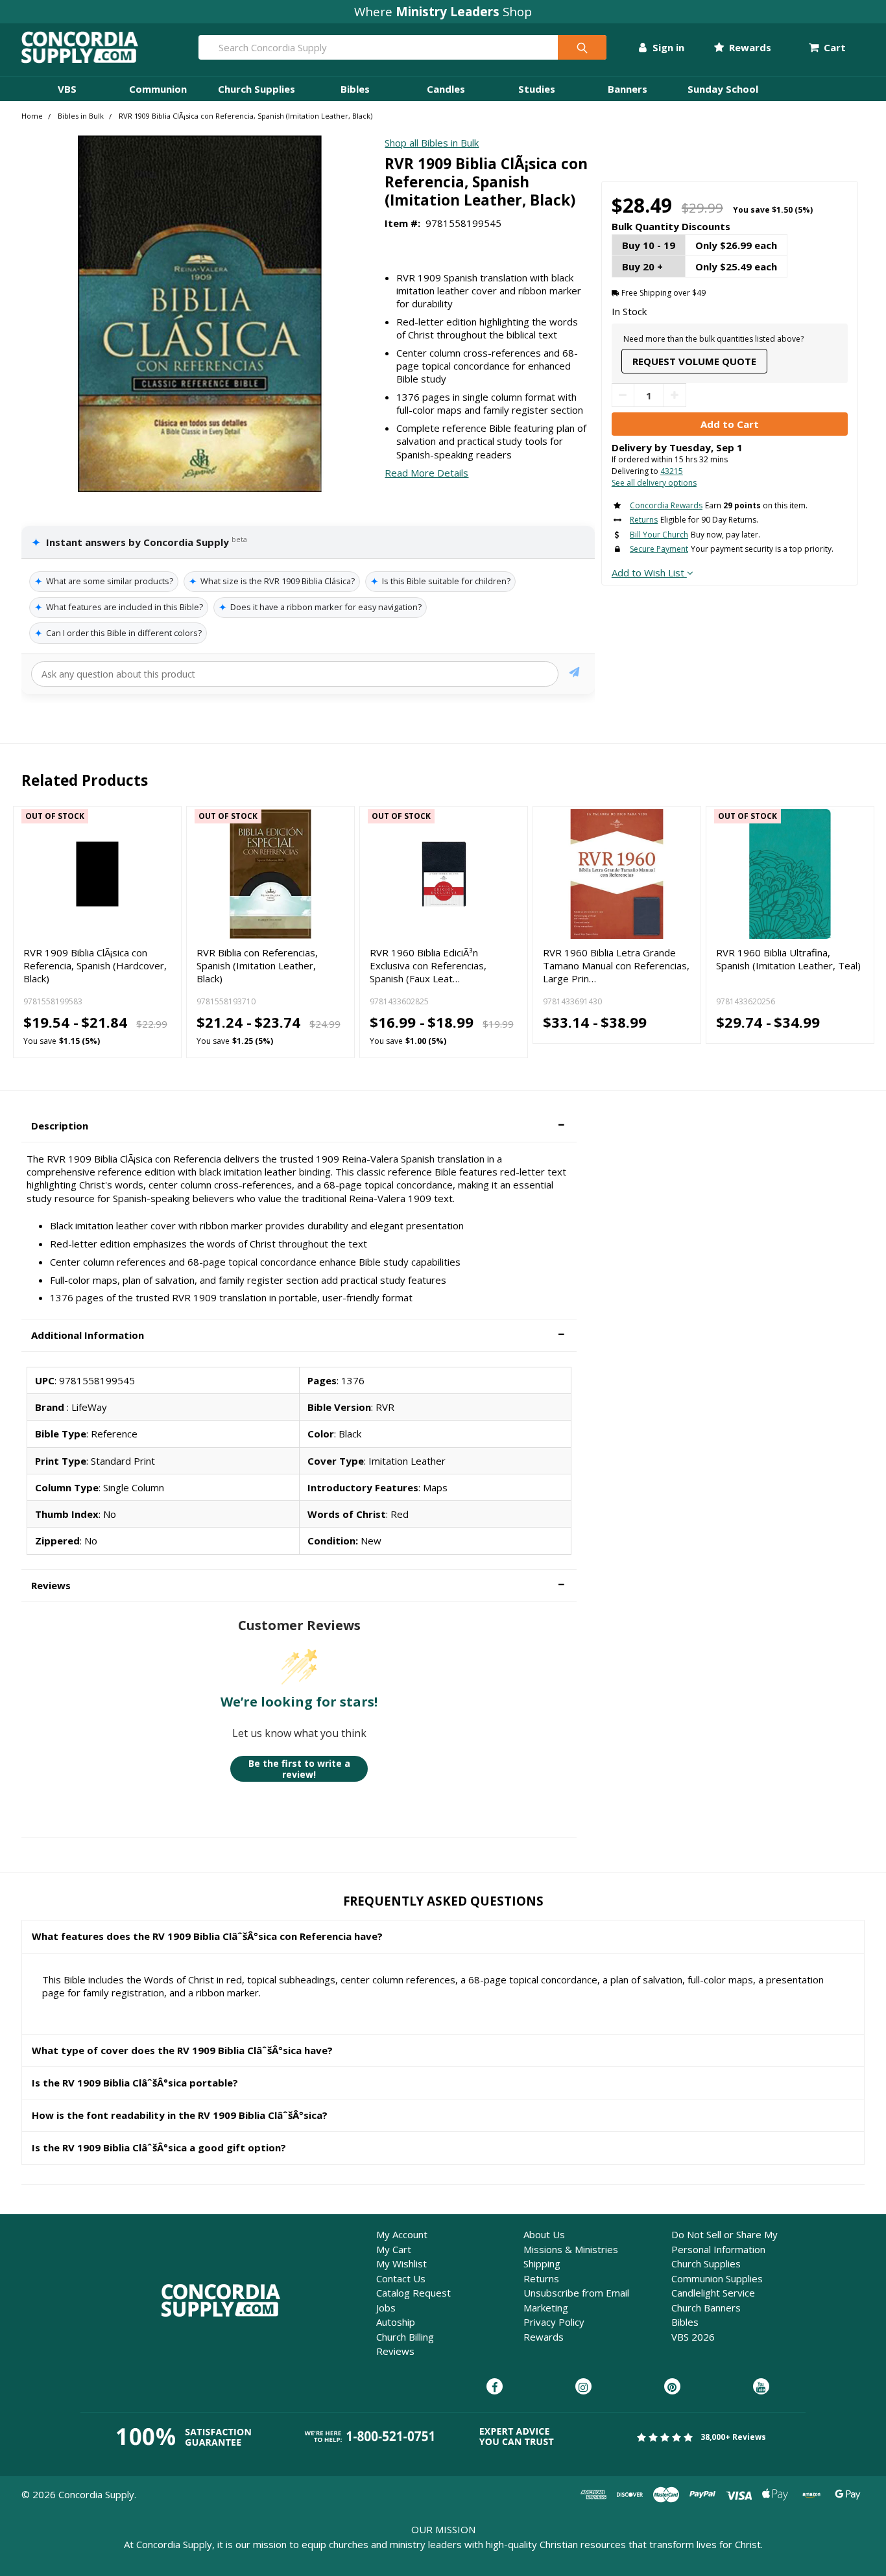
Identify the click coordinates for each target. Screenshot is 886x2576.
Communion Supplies (717, 2278)
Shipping (542, 2263)
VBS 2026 (693, 2337)
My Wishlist (401, 2263)
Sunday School (723, 89)
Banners (628, 89)
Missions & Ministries (571, 2249)
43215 (672, 471)
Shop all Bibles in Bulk (432, 143)
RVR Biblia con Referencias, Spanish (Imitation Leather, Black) (257, 966)
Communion (158, 89)
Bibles (355, 89)
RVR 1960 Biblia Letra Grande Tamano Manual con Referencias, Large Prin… (616, 966)
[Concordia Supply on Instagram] (583, 2387)
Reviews (395, 2351)
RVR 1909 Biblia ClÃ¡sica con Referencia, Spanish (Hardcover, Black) (95, 966)
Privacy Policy (554, 2322)
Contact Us (401, 2278)
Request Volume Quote (694, 361)
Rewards (749, 47)
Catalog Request (413, 2293)
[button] (299, 1126)
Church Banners (706, 2308)
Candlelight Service (713, 2293)
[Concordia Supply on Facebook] (495, 2387)
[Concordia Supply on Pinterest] (672, 2387)
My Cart (394, 2249)
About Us (544, 2234)
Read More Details (426, 473)
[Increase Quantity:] (675, 395)
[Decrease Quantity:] (623, 395)
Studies (537, 89)
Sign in (667, 47)
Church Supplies (257, 89)
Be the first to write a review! (299, 1769)
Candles (446, 89)
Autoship (396, 2322)
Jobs (386, 2308)
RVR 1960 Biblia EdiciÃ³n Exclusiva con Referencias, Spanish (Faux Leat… (428, 966)
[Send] (574, 674)
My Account (402, 2234)
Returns (541, 2278)
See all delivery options (654, 483)
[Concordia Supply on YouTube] (761, 2387)
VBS (67, 89)
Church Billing (405, 2337)
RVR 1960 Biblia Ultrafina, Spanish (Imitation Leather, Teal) (788, 959)
